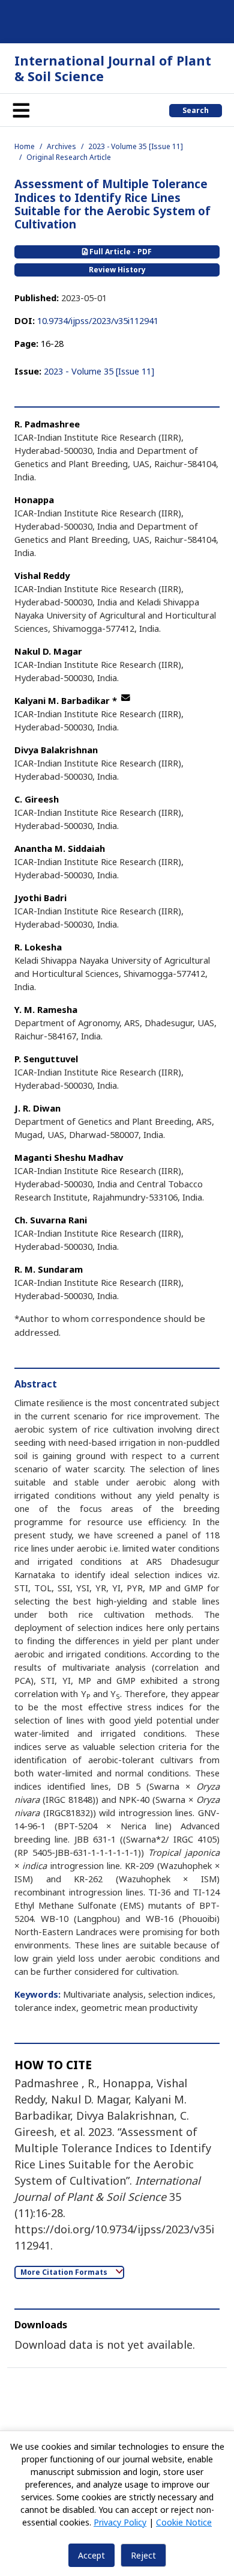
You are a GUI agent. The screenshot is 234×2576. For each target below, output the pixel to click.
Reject (143, 2555)
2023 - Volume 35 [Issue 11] (136, 146)
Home (25, 146)
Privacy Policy (120, 2522)
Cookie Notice (184, 2522)
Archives (61, 146)
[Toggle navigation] (21, 110)
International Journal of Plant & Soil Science (113, 68)
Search (196, 110)
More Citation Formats (65, 2272)
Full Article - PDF (120, 252)
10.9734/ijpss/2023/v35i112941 (98, 320)
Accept (91, 2555)
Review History (117, 270)
